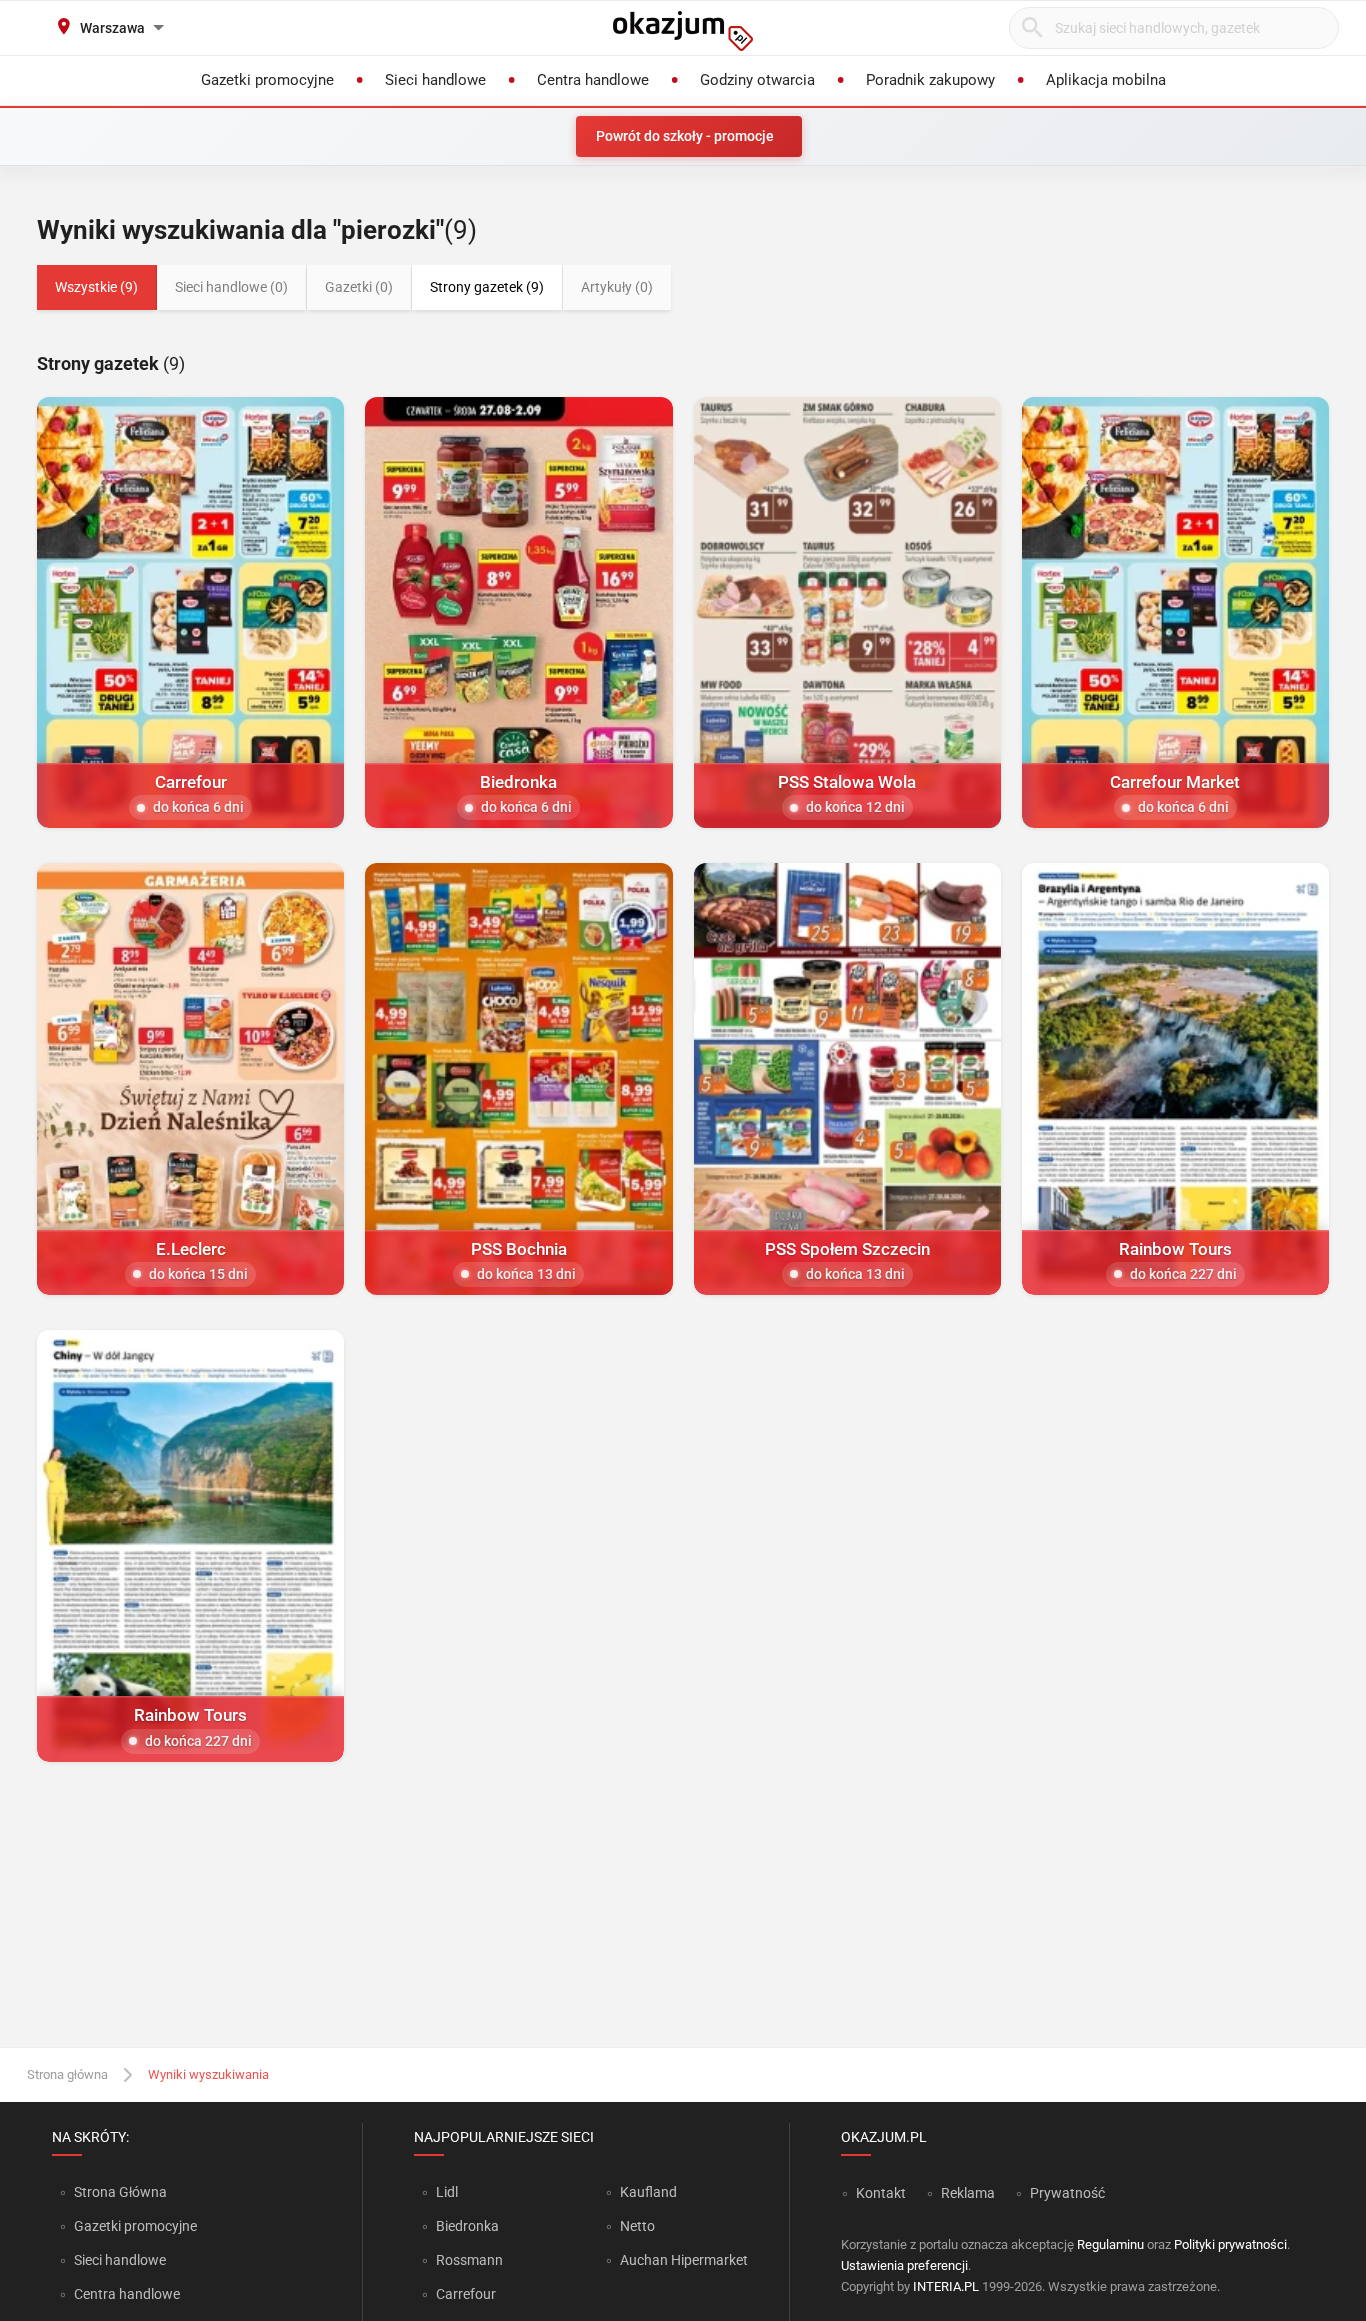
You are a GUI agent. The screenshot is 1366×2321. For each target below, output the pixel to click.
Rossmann (469, 2260)
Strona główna (67, 2074)
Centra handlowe (127, 2294)
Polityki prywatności (1230, 2244)
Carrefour (466, 2294)
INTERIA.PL (946, 2286)
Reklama (968, 2193)
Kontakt (881, 2193)
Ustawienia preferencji (904, 2265)
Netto (637, 2226)
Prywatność (1067, 2193)
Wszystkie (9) (96, 287)
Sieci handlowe (120, 2260)
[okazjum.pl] (683, 31)
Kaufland (648, 2192)
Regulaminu (1110, 2244)
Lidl (447, 2192)
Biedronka (467, 2226)
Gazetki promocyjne (135, 2226)
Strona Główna (120, 2192)
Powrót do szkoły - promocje (685, 136)
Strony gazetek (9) (487, 287)
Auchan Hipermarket (684, 2260)
